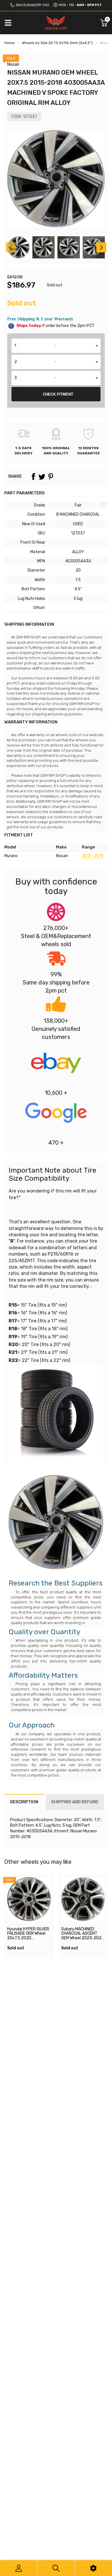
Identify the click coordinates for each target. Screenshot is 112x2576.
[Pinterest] (51, 477)
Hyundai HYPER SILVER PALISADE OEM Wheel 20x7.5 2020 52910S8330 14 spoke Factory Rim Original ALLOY (28, 1940)
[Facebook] (33, 477)
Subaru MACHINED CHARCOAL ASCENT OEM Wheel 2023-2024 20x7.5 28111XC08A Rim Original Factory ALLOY (83, 1940)
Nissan (13, 64)
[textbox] (56, 346)
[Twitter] (42, 477)
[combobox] (56, 346)
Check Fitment (58, 394)
